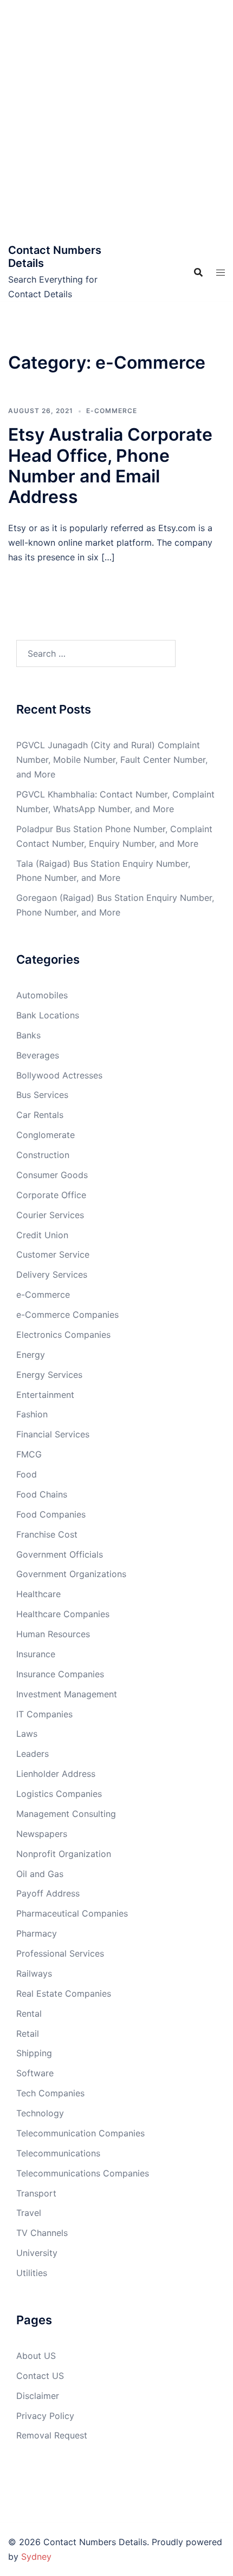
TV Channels (42, 2233)
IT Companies (44, 1714)
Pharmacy (37, 1933)
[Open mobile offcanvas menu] (221, 273)
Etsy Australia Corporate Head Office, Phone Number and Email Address (110, 466)
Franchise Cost (47, 1534)
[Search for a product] (198, 272)
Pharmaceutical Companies (72, 1913)
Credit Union (42, 1235)
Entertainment (45, 1395)
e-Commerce (112, 411)
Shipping (34, 2053)
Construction (43, 1155)
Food (27, 1474)
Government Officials (60, 1554)
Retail (28, 2034)
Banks (28, 1035)
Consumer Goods (52, 1175)
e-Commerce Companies (67, 1315)
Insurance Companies (60, 1674)
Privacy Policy (45, 2416)
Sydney (36, 2557)
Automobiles (42, 995)
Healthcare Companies (63, 1614)
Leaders (33, 1754)
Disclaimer (38, 2396)
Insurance (36, 1654)
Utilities (32, 2273)
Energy (31, 1355)
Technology (40, 2113)
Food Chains (42, 1494)
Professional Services (60, 1953)
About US (36, 2356)
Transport (36, 2193)
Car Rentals (40, 1115)
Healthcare (38, 1594)
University (37, 2253)
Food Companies (51, 1514)
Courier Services (50, 1215)
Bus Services (42, 1095)
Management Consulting (66, 1814)
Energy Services (49, 1375)
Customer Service (53, 1254)
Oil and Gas (40, 1874)
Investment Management (67, 1694)
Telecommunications (58, 2153)
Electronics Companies (63, 1335)
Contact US (40, 2376)
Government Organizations (71, 1574)
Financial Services (53, 1434)
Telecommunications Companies (83, 2173)
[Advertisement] (116, 122)
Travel (29, 2213)
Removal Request (52, 2435)
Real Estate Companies (64, 1993)
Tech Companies (50, 2093)
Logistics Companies (59, 1794)
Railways (34, 1973)
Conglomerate (46, 1135)
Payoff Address (48, 1893)
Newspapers (42, 1834)
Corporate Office (51, 1195)
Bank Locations (48, 1015)
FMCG (29, 1454)
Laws (27, 1734)
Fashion (32, 1414)
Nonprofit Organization (64, 1854)
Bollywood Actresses (59, 1075)
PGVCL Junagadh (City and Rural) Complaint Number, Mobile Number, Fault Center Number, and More (112, 760)
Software (35, 2073)
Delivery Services (52, 1274)
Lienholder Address (56, 1774)
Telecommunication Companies (80, 2133)
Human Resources (53, 1634)
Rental (29, 2013)
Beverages (38, 1055)
